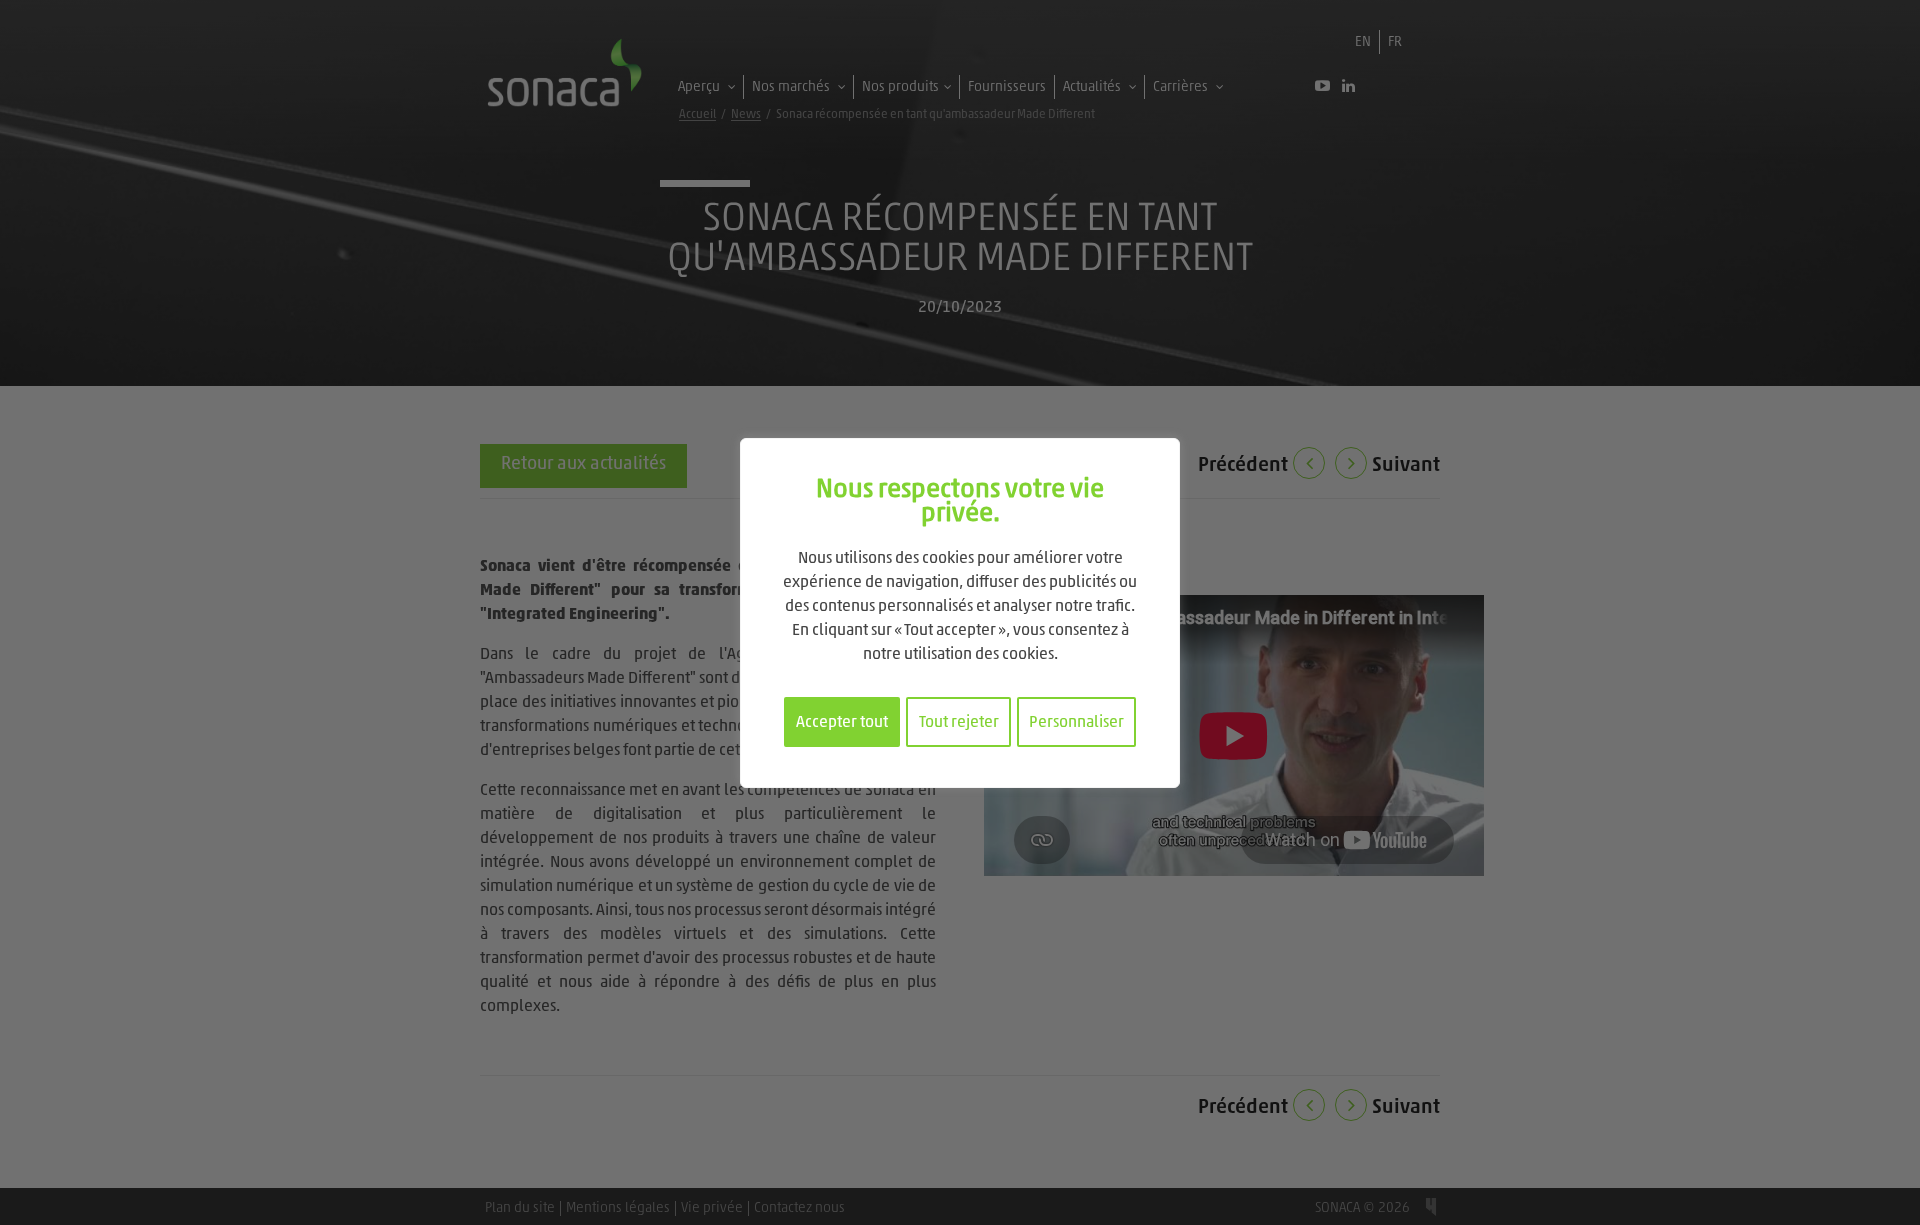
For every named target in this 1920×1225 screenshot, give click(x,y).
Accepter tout (842, 723)
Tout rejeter (959, 723)
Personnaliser (1076, 723)
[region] (960, 613)
